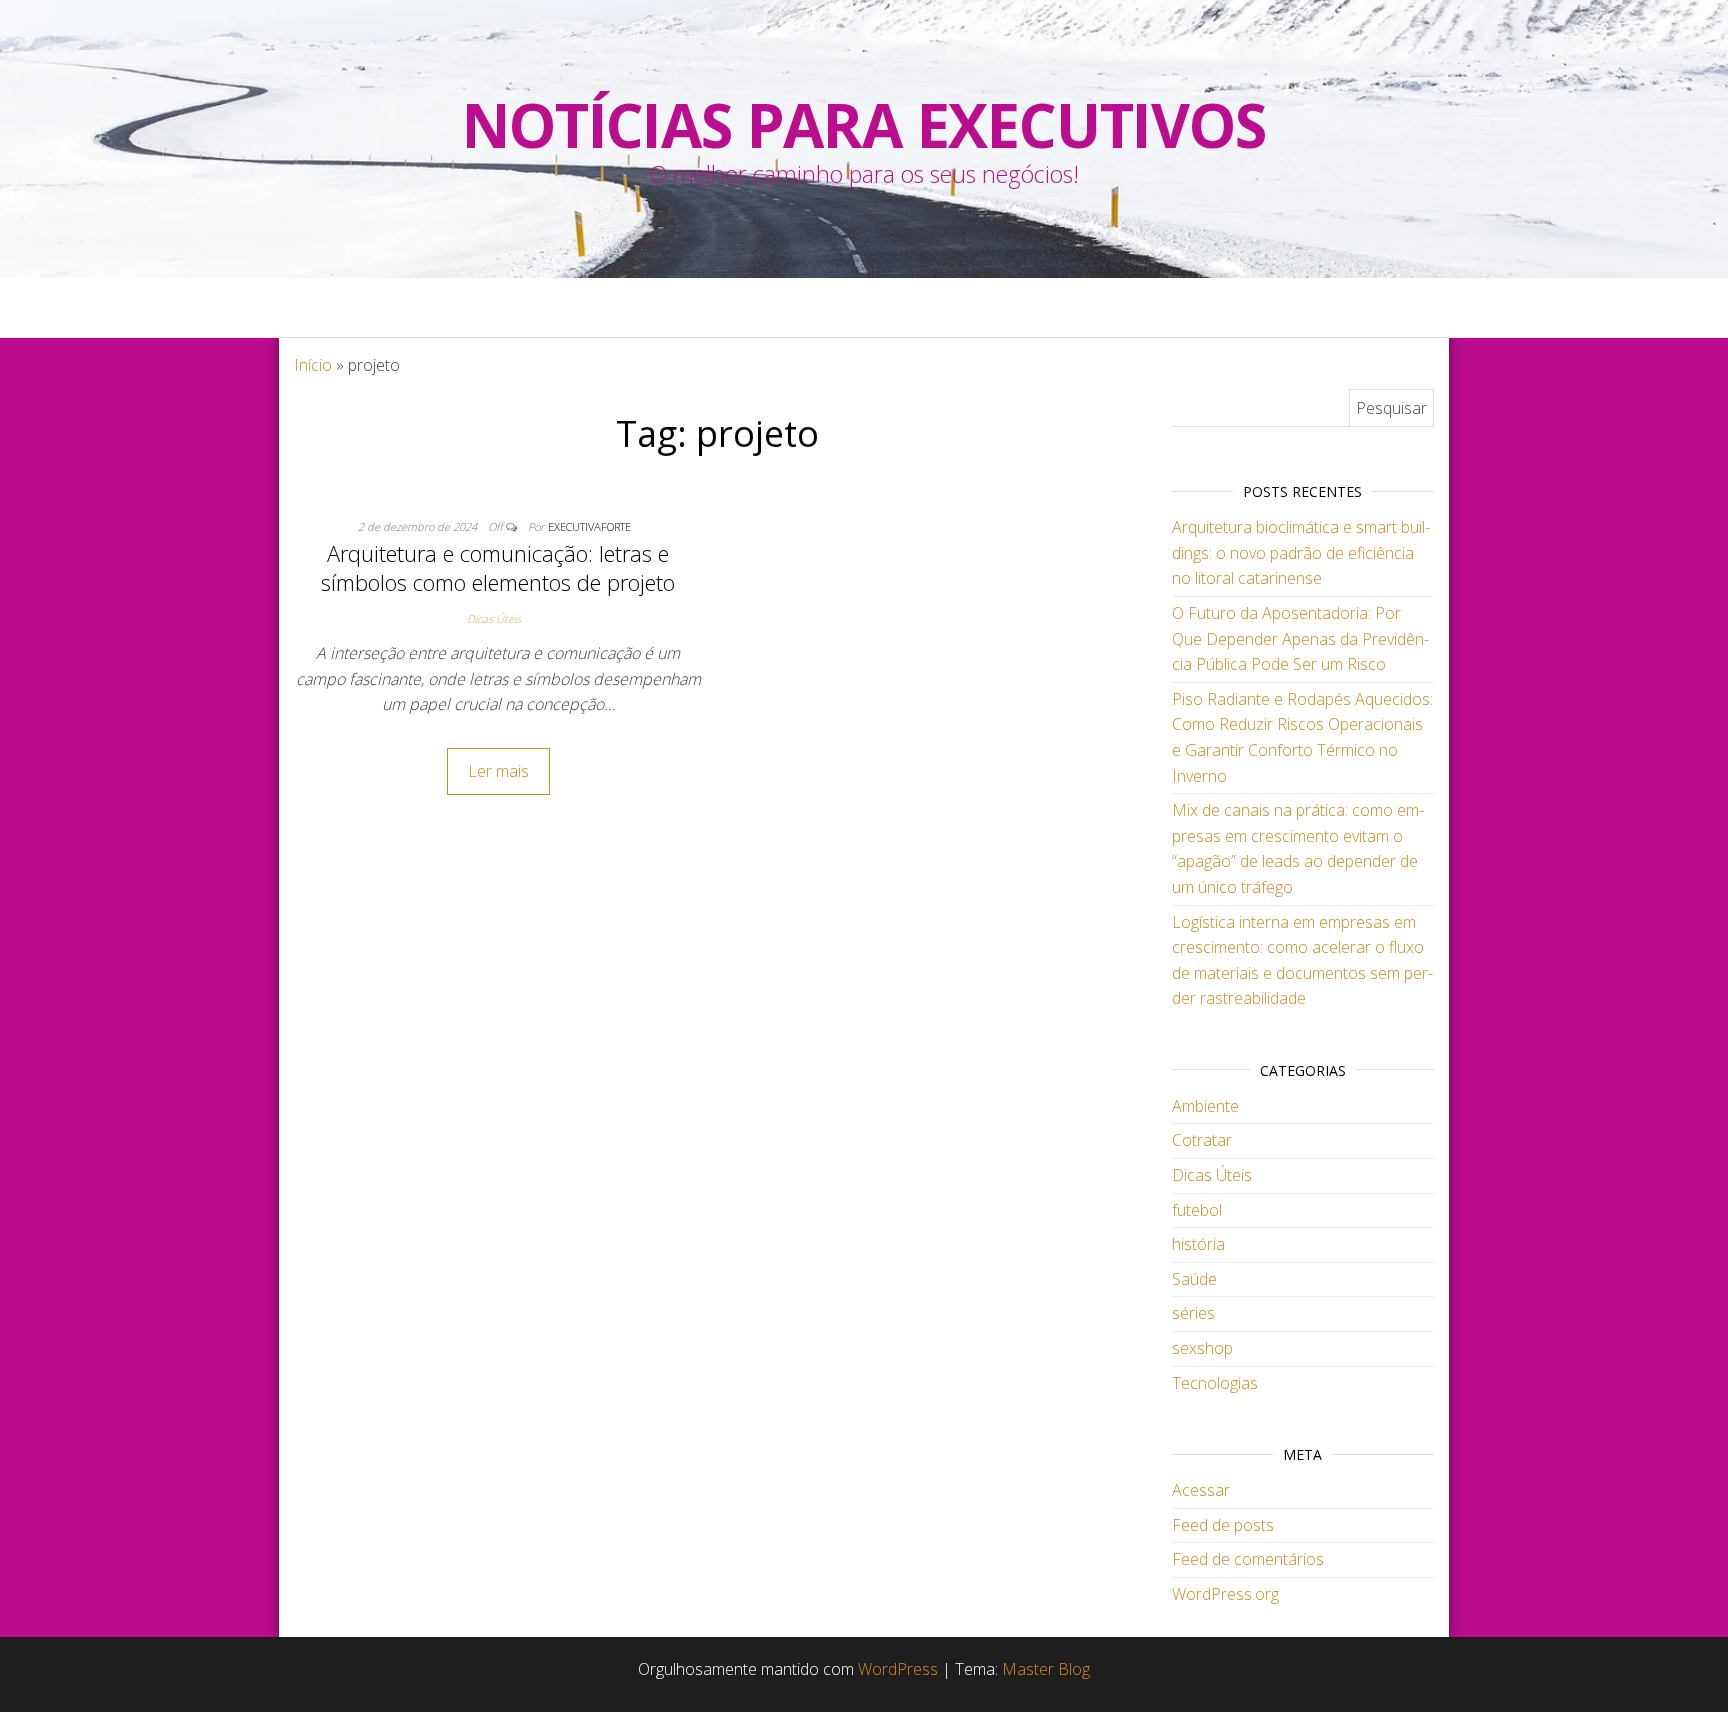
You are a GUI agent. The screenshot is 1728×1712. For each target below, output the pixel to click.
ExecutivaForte (589, 526)
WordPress (898, 1669)
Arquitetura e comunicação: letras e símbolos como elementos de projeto (498, 567)
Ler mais (498, 771)
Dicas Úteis (494, 618)
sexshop (1202, 1348)
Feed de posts (1223, 1525)
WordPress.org (1225, 1594)
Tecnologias (1215, 1383)
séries (1193, 1313)
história (1198, 1244)
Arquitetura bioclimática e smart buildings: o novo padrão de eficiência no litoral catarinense (1301, 552)
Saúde (1194, 1279)
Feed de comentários (1248, 1559)
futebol (1197, 1210)
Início (313, 365)
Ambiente (1205, 1106)
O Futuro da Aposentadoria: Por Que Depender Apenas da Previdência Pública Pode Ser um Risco (1300, 638)
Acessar (1201, 1490)
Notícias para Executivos (863, 125)
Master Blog (1046, 1669)
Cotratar (1202, 1140)
